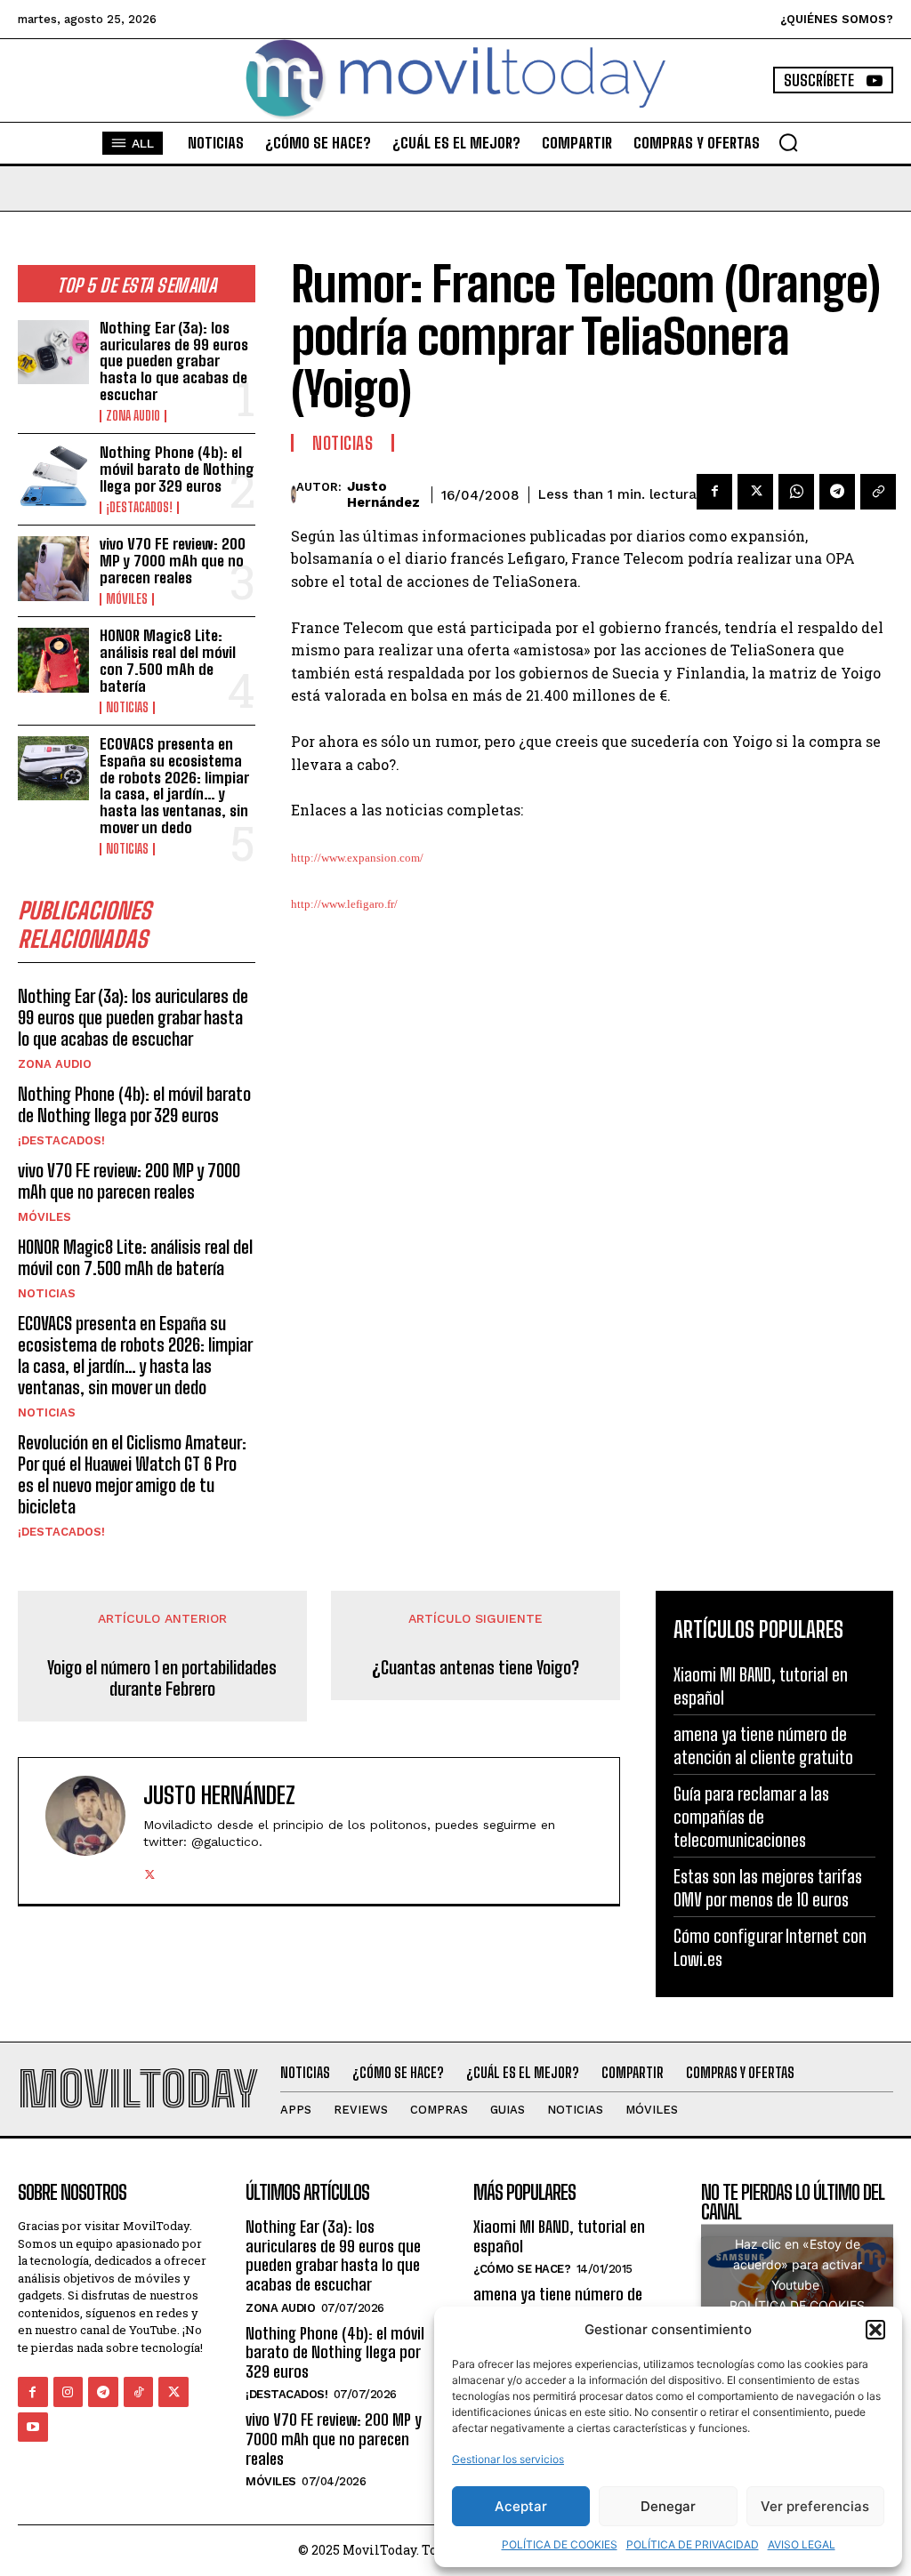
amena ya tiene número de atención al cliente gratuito (560, 2304)
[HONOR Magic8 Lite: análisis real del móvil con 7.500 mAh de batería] (53, 660)
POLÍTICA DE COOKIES (560, 2544)
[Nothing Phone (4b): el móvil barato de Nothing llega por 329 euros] (53, 477)
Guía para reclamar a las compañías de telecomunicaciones (751, 1817)
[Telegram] (837, 492)
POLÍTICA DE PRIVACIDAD (693, 2544)
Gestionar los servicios (508, 2459)
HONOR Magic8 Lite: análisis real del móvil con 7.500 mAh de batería (168, 660)
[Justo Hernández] (294, 494)
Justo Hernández (383, 494)
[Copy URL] (878, 492)
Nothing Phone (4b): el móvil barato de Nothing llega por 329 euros (177, 469)
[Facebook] (714, 492)
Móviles (127, 599)
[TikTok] (139, 2392)
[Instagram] (69, 2392)
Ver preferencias (815, 2506)
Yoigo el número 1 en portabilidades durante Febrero (162, 1678)
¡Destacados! (139, 508)
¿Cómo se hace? (522, 2269)
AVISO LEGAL (802, 2544)
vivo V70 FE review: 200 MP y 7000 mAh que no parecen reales (173, 560)
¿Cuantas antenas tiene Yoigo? (476, 1667)
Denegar (668, 2506)
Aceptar (521, 2506)
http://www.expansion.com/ (357, 858)
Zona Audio (133, 416)
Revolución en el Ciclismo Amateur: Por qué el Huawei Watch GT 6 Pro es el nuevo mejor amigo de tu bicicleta (132, 1474)
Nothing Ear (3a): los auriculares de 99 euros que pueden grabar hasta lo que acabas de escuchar (174, 361)
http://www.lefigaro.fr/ (344, 904)
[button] (875, 2330)
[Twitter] (755, 492)
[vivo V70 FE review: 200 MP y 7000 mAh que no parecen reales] (53, 568)
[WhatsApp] (796, 492)
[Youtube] (33, 2428)
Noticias (127, 708)
